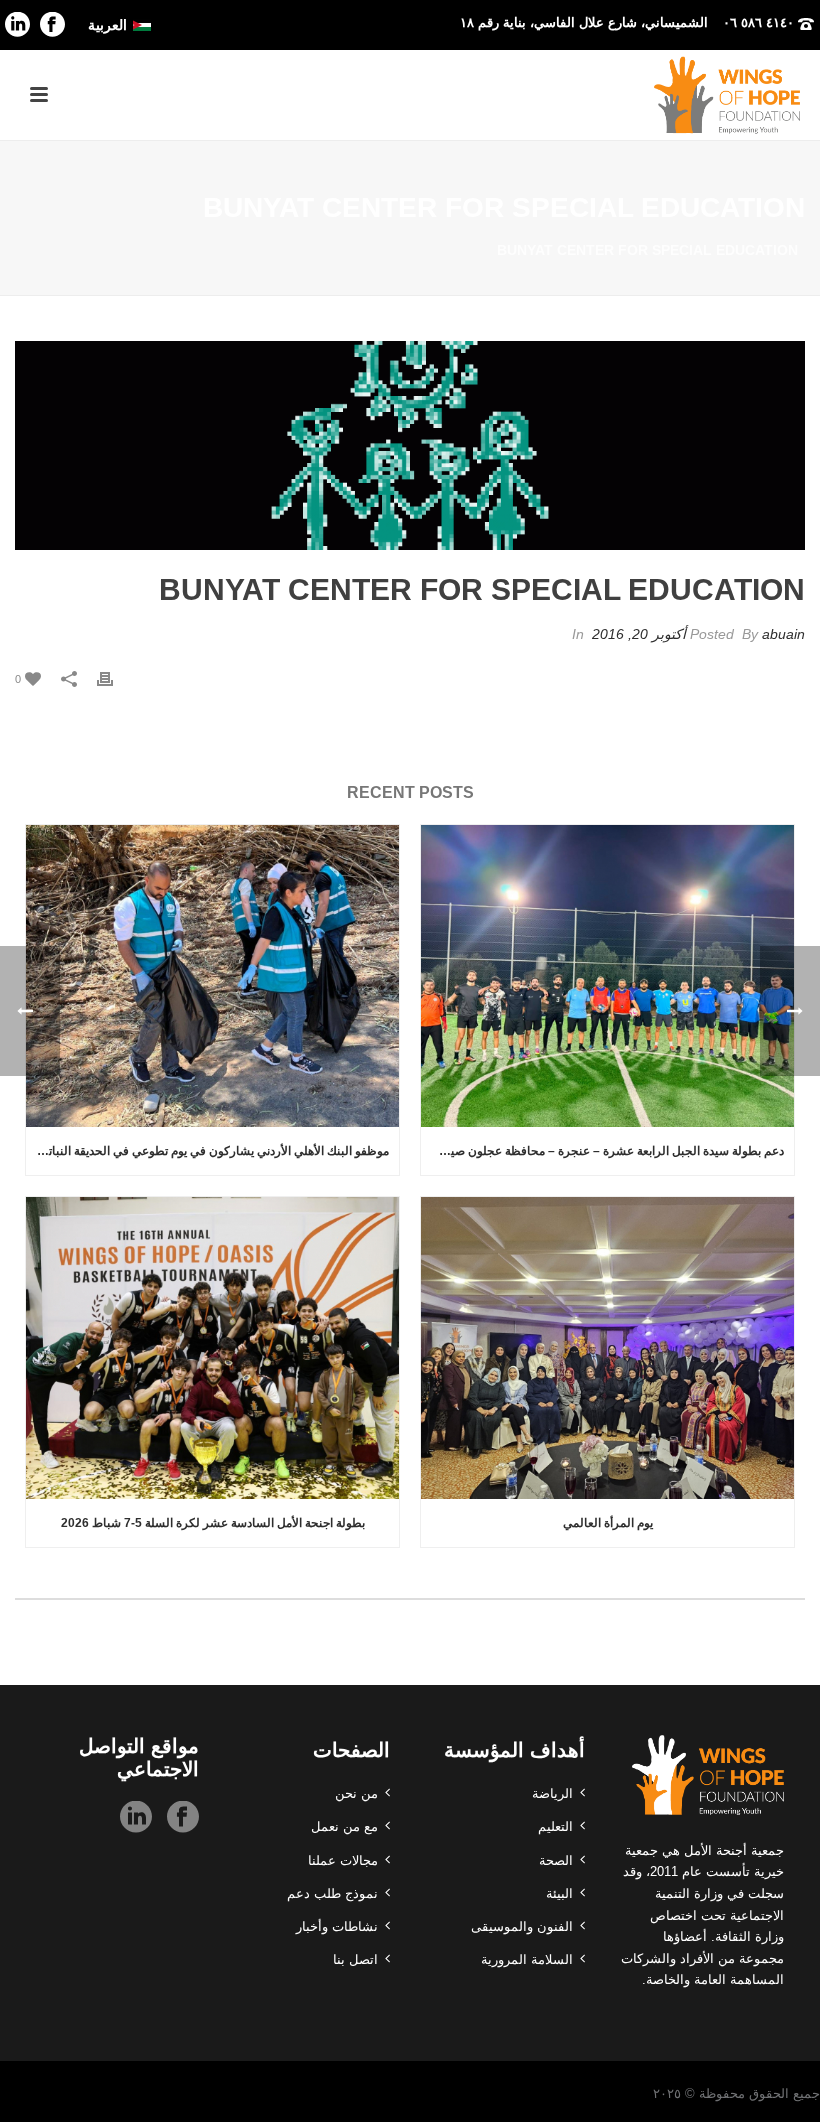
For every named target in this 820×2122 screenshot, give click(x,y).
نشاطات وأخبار (337, 1926)
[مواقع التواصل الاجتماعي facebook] (183, 1818)
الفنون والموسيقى (522, 1926)
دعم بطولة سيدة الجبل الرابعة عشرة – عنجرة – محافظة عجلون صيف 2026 (602, 1151)
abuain (783, 634)
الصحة (556, 1860)
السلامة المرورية (527, 1959)
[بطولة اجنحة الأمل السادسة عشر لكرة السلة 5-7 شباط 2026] (212, 1348)
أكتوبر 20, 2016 (639, 634)
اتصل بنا (355, 1959)
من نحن (356, 1793)
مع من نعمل (344, 1826)
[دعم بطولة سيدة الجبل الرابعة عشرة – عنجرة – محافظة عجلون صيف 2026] (607, 976)
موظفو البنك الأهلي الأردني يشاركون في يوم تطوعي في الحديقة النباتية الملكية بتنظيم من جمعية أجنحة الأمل (207, 1151)
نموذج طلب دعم (332, 1893)
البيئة (559, 1893)
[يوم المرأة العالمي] (607, 1348)
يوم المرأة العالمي (608, 1523)
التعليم (555, 1826)
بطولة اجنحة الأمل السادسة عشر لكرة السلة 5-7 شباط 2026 (213, 1523)
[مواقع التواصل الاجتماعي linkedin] (136, 1818)
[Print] (115, 678)
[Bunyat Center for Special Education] (410, 446)
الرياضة (552, 1793)
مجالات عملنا (343, 1860)
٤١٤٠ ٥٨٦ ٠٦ (758, 22)
